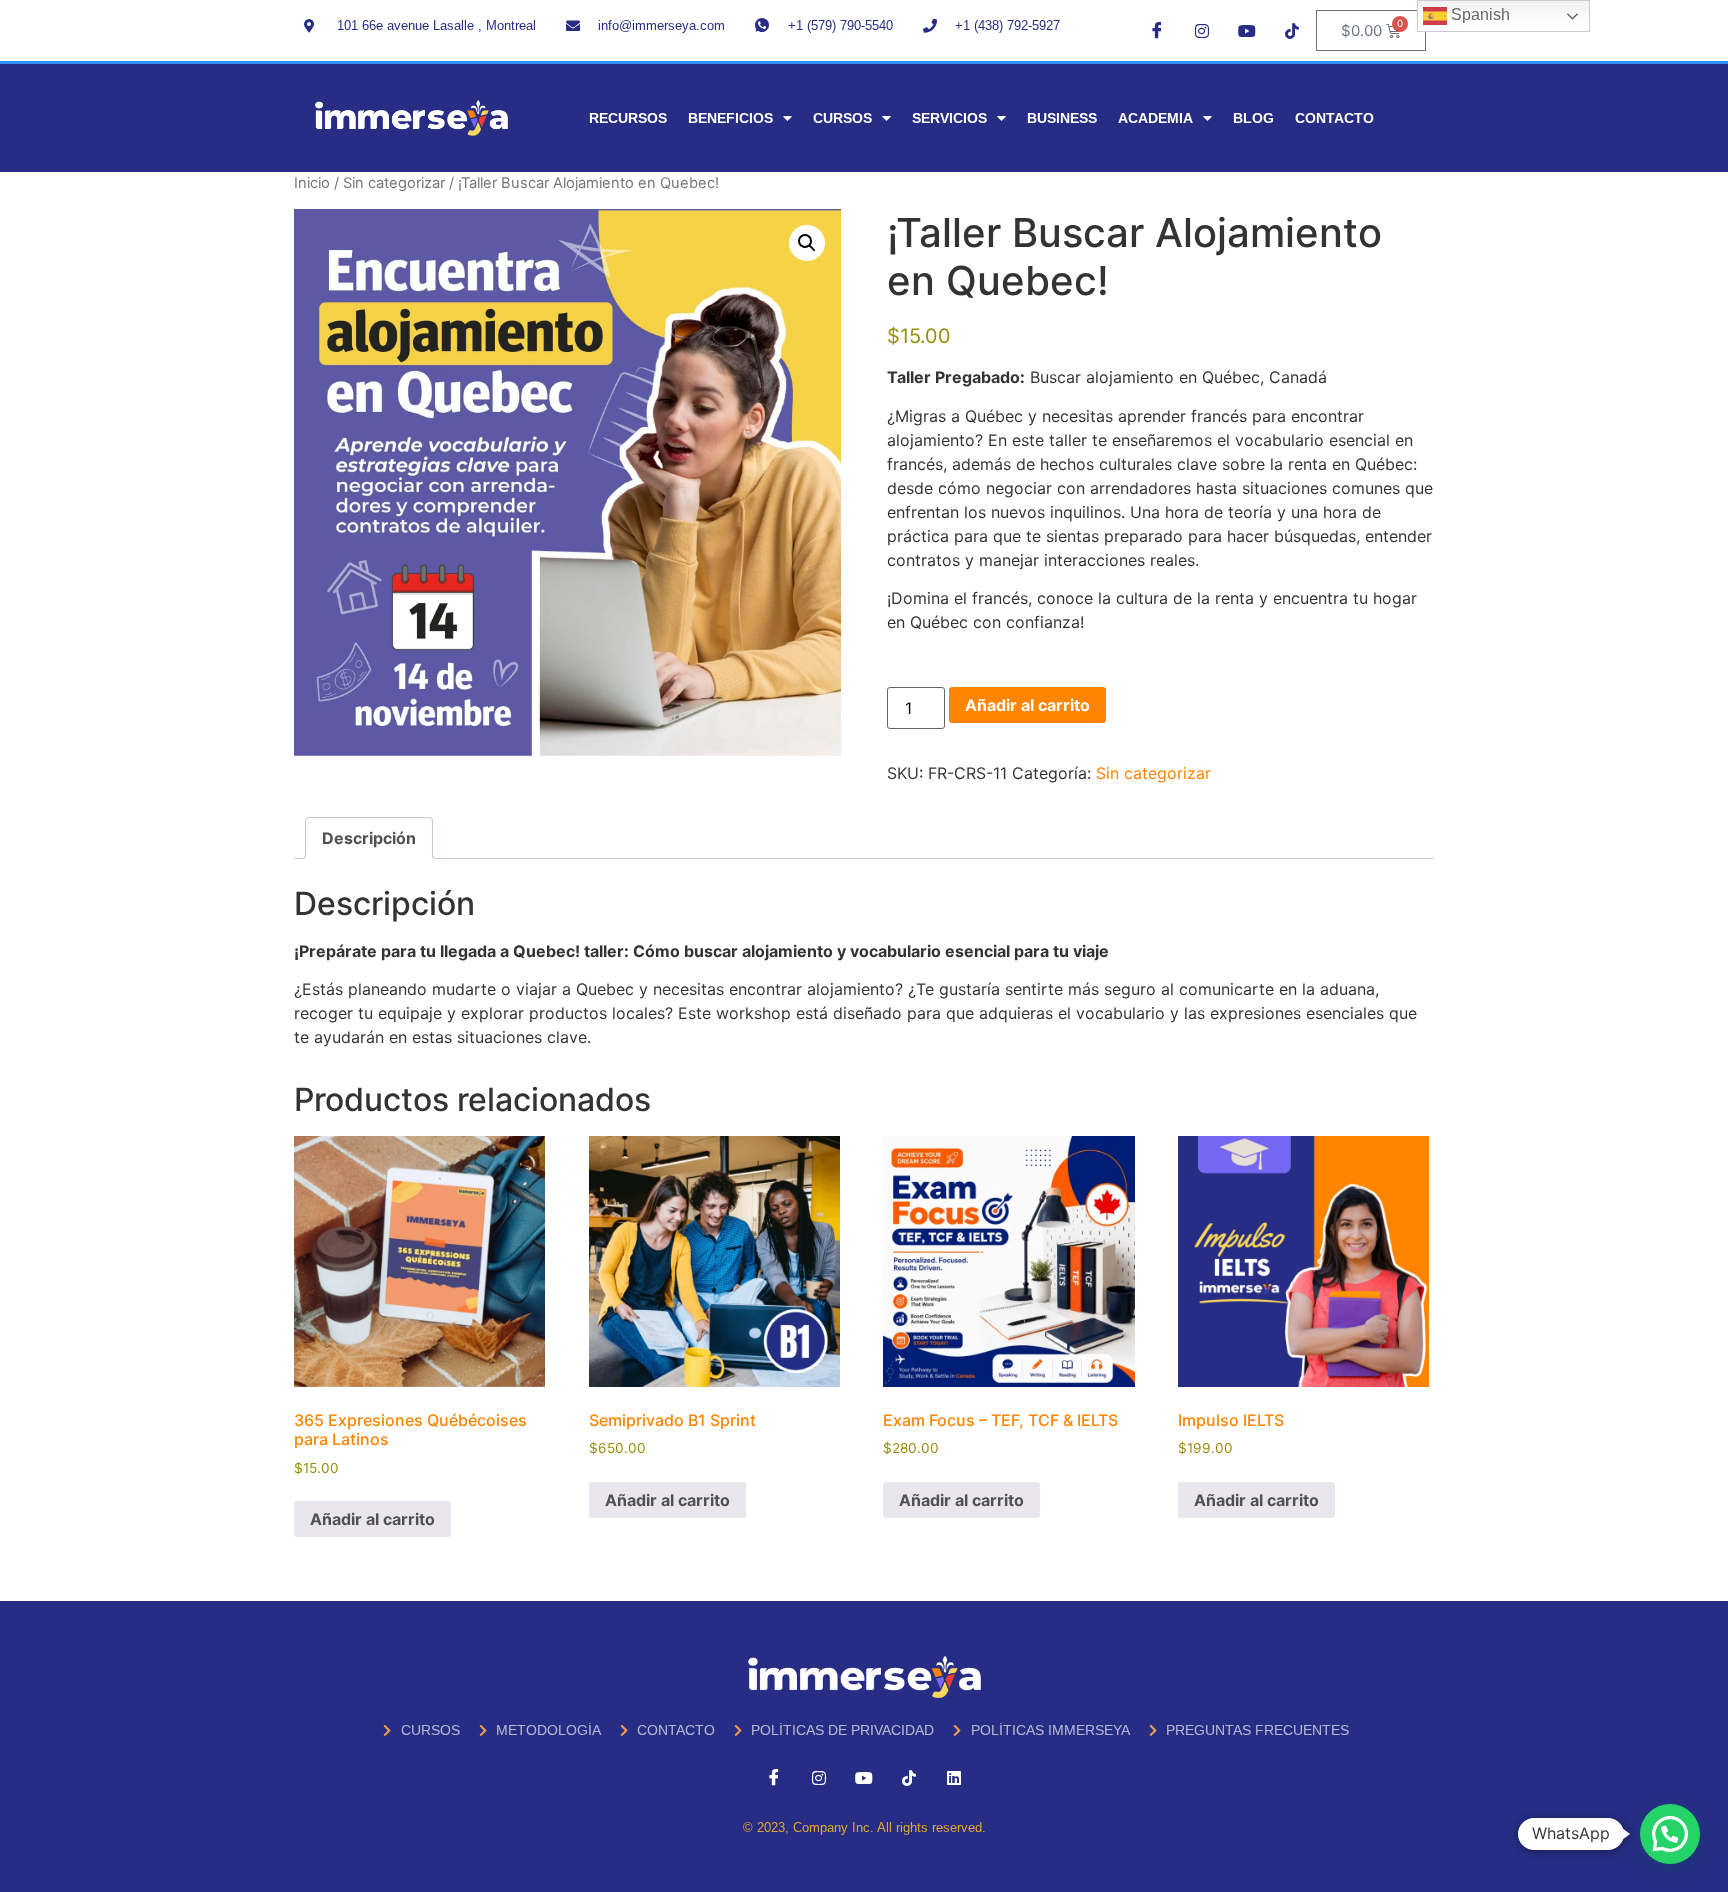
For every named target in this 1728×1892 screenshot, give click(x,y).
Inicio (312, 183)
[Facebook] (1157, 30)
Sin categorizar (394, 183)
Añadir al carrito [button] (372, 1519)
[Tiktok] (1292, 30)
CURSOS (842, 118)
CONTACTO (1334, 118)
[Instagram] (1202, 30)
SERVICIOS (949, 118)
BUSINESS (1062, 118)
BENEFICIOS (730, 118)
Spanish (1478, 14)
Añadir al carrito (1027, 705)
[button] (807, 243)
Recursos (628, 118)
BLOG (1253, 118)
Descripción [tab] (369, 838)
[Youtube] (1247, 30)
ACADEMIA (1155, 118)
